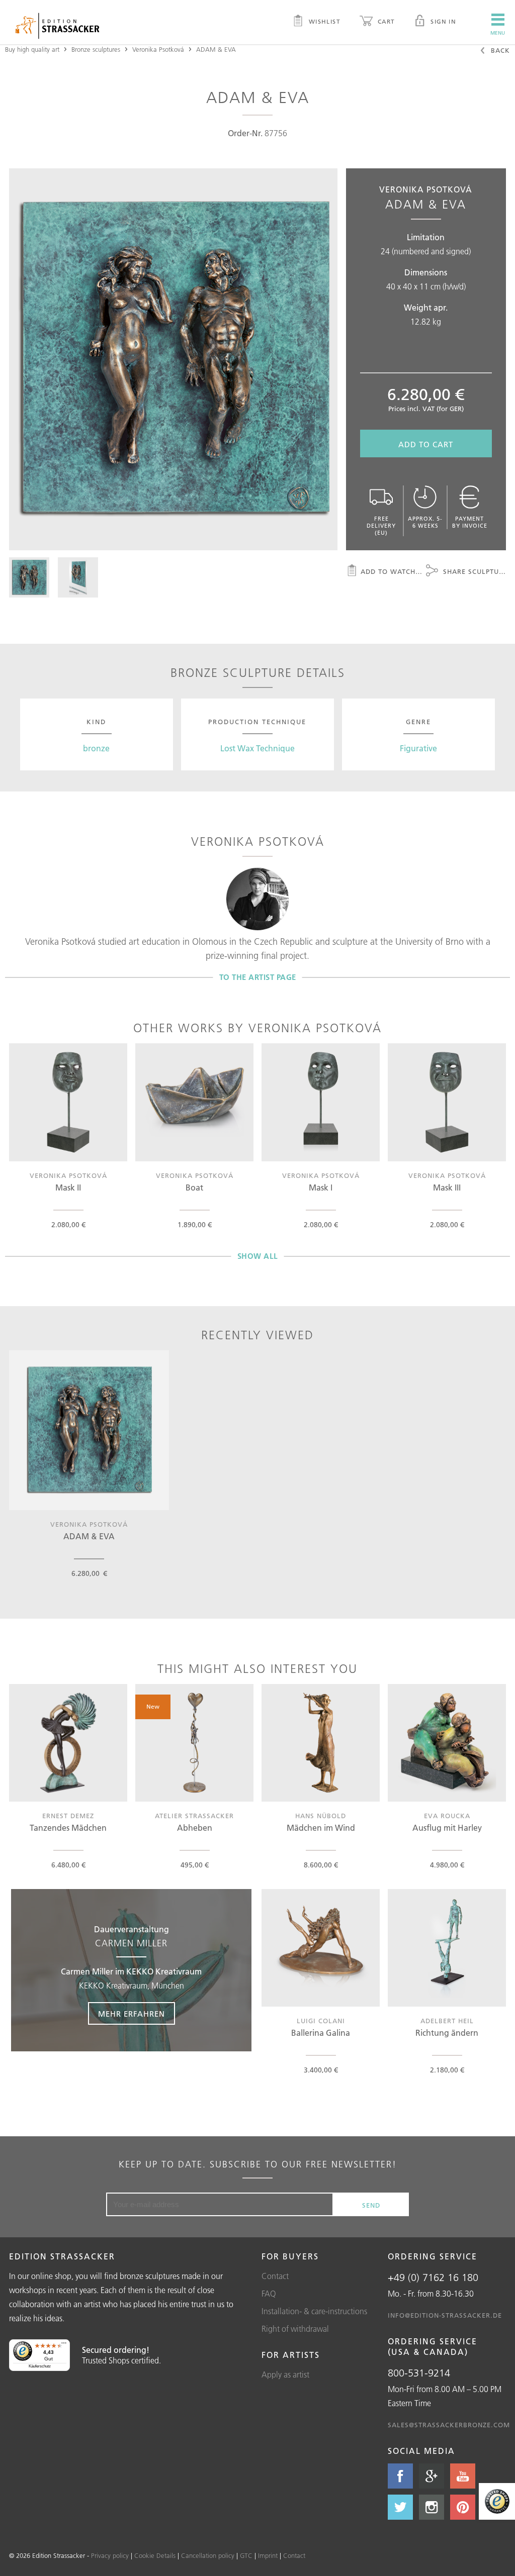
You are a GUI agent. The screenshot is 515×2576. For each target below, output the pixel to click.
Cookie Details (155, 2555)
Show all (258, 1256)
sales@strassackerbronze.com (449, 2425)
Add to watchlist (393, 571)
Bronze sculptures (96, 49)
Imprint (268, 2555)
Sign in (442, 21)
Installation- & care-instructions (314, 2311)
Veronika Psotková (158, 49)
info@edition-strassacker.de (445, 2315)
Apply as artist (285, 2374)
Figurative (418, 748)
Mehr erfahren (132, 2014)
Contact (275, 2276)
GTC (246, 2555)
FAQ (269, 2294)
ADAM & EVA (216, 49)
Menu (498, 33)
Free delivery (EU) (381, 526)
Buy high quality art (32, 49)
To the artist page (258, 977)
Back (499, 50)
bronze (96, 748)
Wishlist (323, 21)
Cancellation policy (208, 2555)
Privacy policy (110, 2555)
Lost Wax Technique (257, 748)
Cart (385, 21)
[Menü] (64, 2345)
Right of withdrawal (295, 2329)
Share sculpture (473, 571)
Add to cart (426, 444)
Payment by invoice (470, 522)
